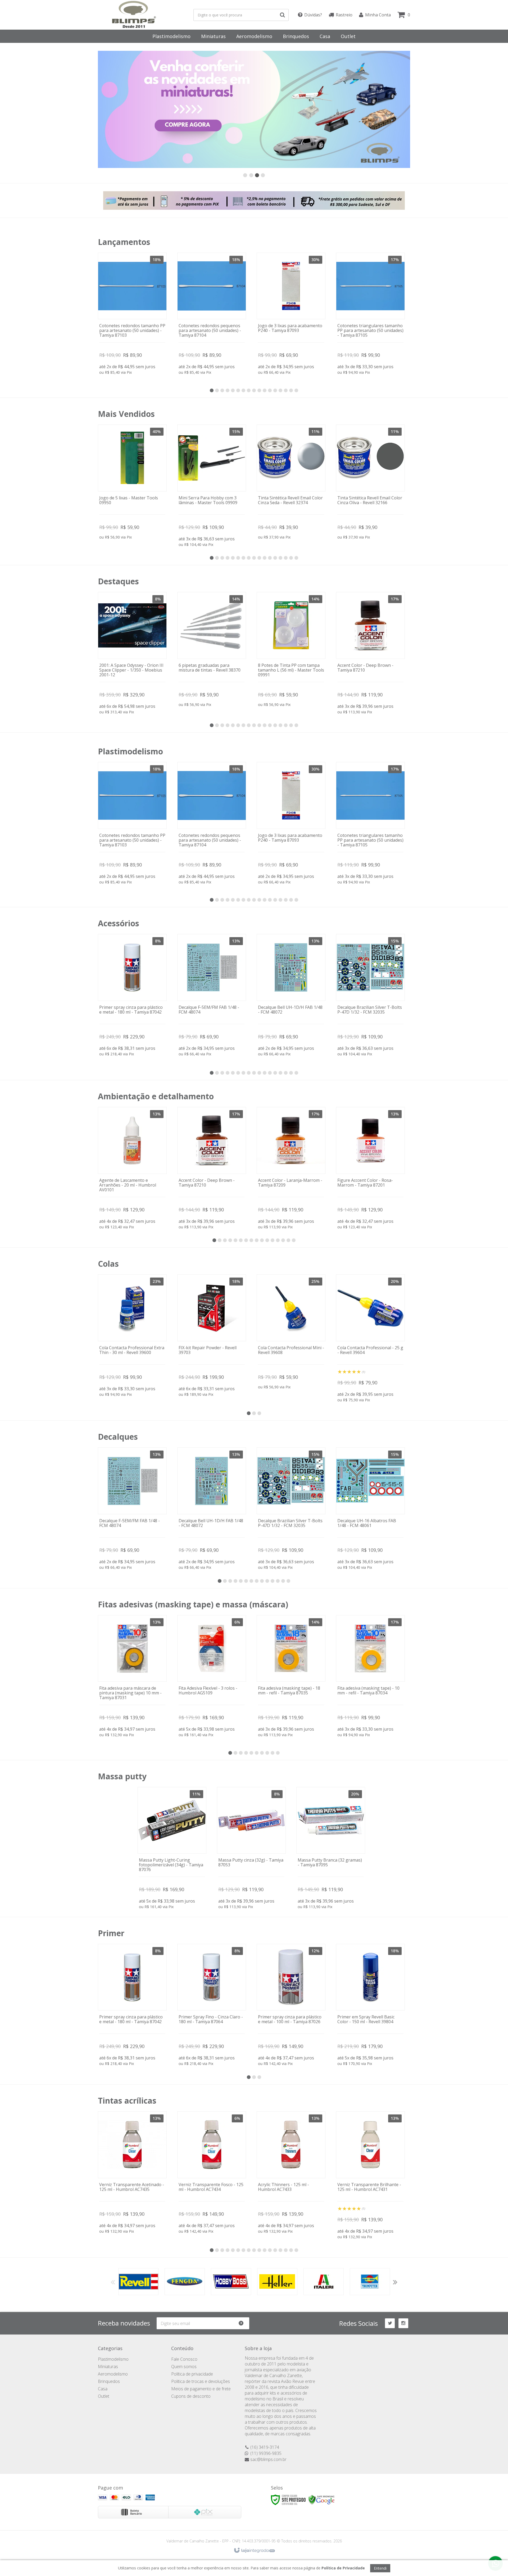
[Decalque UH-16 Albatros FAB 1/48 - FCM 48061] (370, 1510)
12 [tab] (270, 390)
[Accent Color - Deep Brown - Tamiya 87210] (370, 654)
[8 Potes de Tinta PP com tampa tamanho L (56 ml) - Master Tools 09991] (291, 651)
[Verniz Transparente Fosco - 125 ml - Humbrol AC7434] (212, 2174)
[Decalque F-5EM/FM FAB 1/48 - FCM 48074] (212, 996)
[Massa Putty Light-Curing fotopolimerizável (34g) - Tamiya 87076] (172, 1849)
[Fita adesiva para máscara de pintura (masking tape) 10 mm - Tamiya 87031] (132, 1677)
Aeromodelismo (113, 2374)
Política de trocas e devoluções (201, 2381)
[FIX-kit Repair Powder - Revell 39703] (212, 1337)
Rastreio (344, 15)
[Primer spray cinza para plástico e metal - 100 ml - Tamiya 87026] (291, 2006)
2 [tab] (217, 390)
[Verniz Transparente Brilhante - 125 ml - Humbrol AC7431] (370, 2176)
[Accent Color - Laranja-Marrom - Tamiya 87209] (291, 1169)
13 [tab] (275, 390)
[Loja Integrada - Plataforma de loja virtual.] (254, 2551)
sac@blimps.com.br (268, 2459)
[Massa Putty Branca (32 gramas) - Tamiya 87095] (331, 1849)
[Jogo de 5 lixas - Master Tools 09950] (132, 483)
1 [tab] (212, 390)
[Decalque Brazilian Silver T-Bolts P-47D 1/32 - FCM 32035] (370, 996)
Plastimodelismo (113, 2359)
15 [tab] (286, 390)
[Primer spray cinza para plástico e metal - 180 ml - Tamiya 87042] (132, 996)
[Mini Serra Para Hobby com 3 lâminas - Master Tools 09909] (212, 487)
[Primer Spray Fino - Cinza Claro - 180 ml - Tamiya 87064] (212, 2006)
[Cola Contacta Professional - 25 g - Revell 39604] (370, 1339)
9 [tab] (254, 390)
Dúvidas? (313, 15)
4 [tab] (228, 390)
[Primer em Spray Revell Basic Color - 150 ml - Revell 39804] (370, 2006)
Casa (103, 2389)
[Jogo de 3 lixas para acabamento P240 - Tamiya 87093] (291, 315)
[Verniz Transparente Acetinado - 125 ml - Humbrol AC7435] (132, 2174)
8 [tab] (249, 390)
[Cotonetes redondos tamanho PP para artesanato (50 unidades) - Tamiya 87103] (132, 315)
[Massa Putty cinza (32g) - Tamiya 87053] (251, 1849)
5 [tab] (233, 390)
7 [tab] (243, 390)
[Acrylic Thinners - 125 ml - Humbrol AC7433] (291, 2174)
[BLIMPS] (134, 15)
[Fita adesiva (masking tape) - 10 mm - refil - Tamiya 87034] (370, 1677)
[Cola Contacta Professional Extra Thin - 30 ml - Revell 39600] (132, 1337)
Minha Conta (378, 15)
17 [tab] (296, 390)
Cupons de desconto (191, 2396)
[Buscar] (282, 15)
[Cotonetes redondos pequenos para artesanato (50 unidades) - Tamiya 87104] (212, 315)
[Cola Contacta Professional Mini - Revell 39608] (291, 1333)
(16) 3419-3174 (265, 2447)
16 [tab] (291, 390)
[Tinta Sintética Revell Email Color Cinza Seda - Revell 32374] (291, 483)
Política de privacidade (192, 2374)
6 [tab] (238, 390)
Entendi (380, 2568)
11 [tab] (265, 390)
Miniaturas (108, 2367)
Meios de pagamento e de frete (201, 2389)
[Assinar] (243, 2323)
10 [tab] (259, 390)
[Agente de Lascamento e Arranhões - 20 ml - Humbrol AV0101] (132, 1169)
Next (395, 2282)
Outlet (104, 2396)
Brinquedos (109, 2381)
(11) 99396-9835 (266, 2453)
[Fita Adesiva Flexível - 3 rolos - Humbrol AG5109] (212, 1677)
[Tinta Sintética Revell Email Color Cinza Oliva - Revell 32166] (370, 483)
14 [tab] (280, 390)
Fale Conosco (184, 2359)
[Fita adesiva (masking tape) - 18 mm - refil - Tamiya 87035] (291, 1677)
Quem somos (184, 2367)
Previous (113, 2282)
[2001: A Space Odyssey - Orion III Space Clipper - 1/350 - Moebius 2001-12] (132, 654)
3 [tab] (222, 390)
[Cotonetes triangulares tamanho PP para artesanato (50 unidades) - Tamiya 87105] (370, 315)
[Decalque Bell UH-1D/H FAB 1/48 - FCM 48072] (291, 996)
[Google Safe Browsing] (321, 2499)
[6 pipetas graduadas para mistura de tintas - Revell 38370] (212, 651)
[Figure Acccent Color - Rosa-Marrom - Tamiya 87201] (370, 1169)
